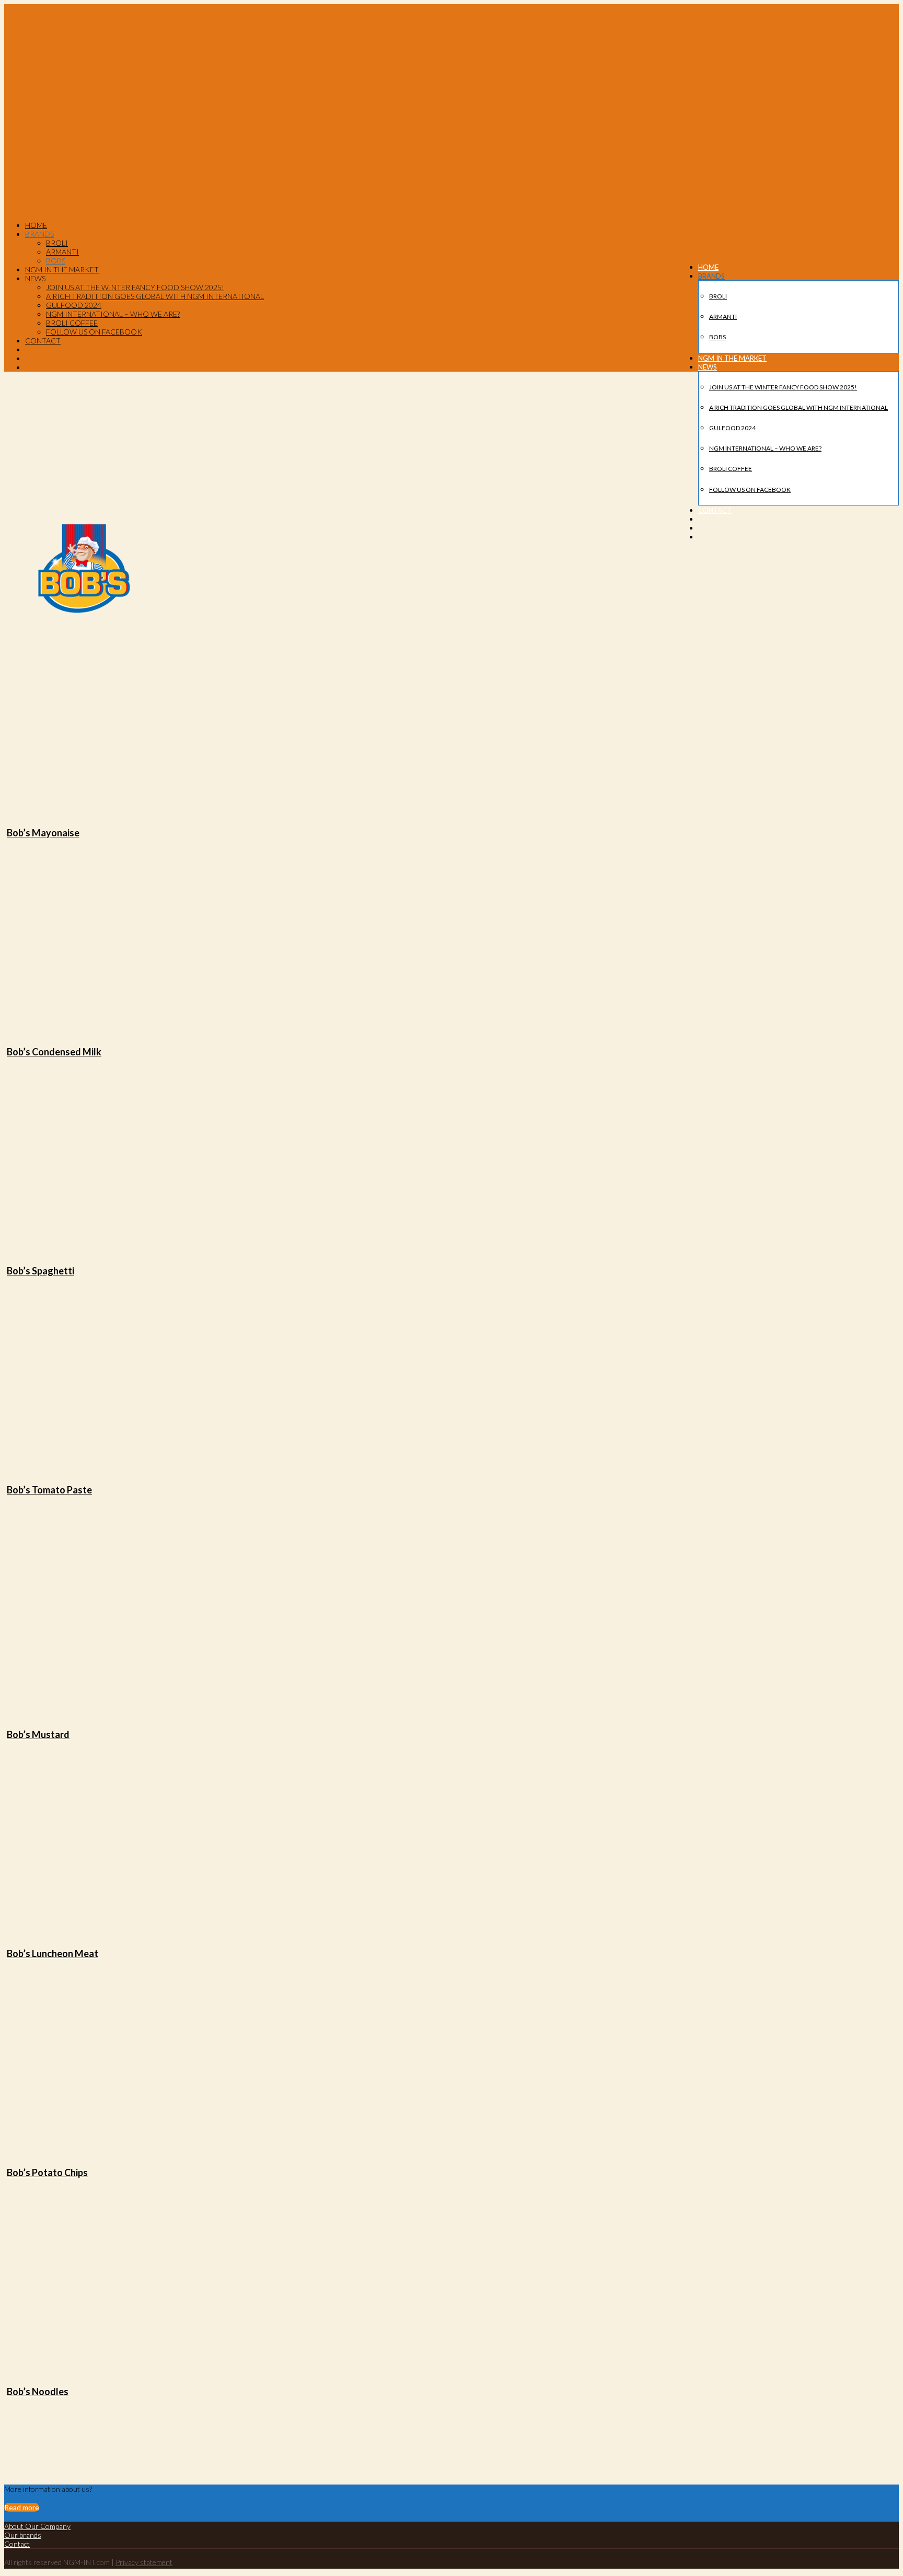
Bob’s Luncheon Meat (53, 1953)
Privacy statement (144, 2562)
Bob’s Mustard (38, 1734)
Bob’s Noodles (38, 2391)
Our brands (23, 2535)
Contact (17, 2544)
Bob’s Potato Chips (47, 2172)
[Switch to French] (703, 528)
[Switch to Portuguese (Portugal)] (703, 537)
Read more (22, 2507)
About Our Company (37, 2526)
